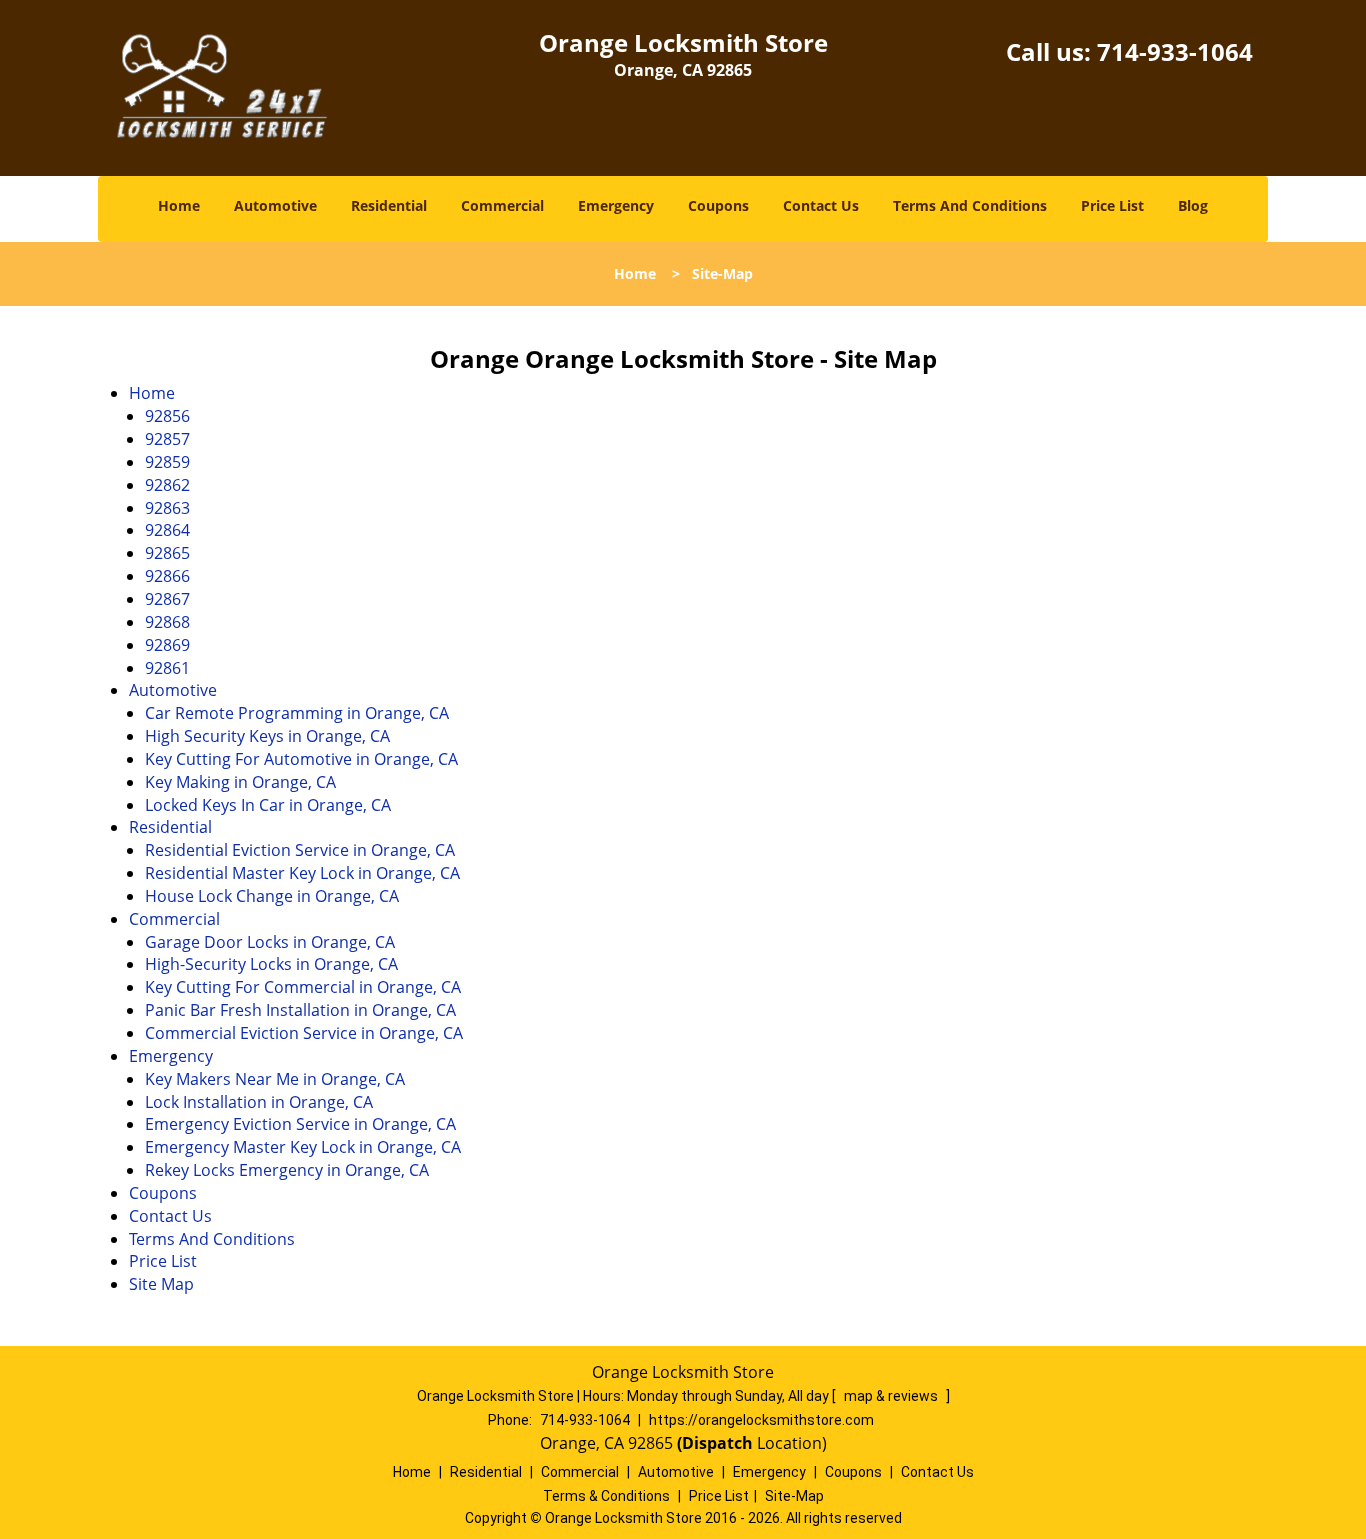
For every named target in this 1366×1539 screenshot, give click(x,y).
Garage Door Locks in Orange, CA (270, 942)
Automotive (275, 205)
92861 (167, 668)
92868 (167, 622)
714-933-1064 (1175, 51)
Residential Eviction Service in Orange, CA (300, 850)
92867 (167, 599)
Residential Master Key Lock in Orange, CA (302, 873)
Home (179, 205)
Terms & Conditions (606, 1496)
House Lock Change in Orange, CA (272, 896)
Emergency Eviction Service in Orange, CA (300, 1124)
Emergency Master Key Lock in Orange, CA (303, 1147)
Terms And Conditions (970, 205)
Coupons (718, 205)
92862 (167, 485)
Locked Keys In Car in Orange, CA (268, 805)
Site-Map (794, 1496)
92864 (167, 530)
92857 (167, 439)
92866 (167, 576)
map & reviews (892, 1396)
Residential (389, 205)
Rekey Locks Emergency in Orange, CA (287, 1170)
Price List (1112, 205)
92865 (167, 553)
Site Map (161, 1284)
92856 (167, 416)
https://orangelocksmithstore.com (761, 1420)
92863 (167, 508)
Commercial (502, 205)
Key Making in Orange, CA (240, 782)
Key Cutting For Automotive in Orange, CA (301, 759)
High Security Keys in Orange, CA (267, 736)
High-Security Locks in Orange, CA (271, 964)
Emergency (616, 205)
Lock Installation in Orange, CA (259, 1102)
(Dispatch (717, 1443)
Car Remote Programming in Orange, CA (297, 713)
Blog (1193, 205)
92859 (167, 462)
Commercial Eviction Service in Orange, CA (304, 1033)
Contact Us (821, 205)
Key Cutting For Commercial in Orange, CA (303, 987)
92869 (167, 645)
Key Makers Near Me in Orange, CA (275, 1079)
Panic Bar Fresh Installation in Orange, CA (300, 1010)
